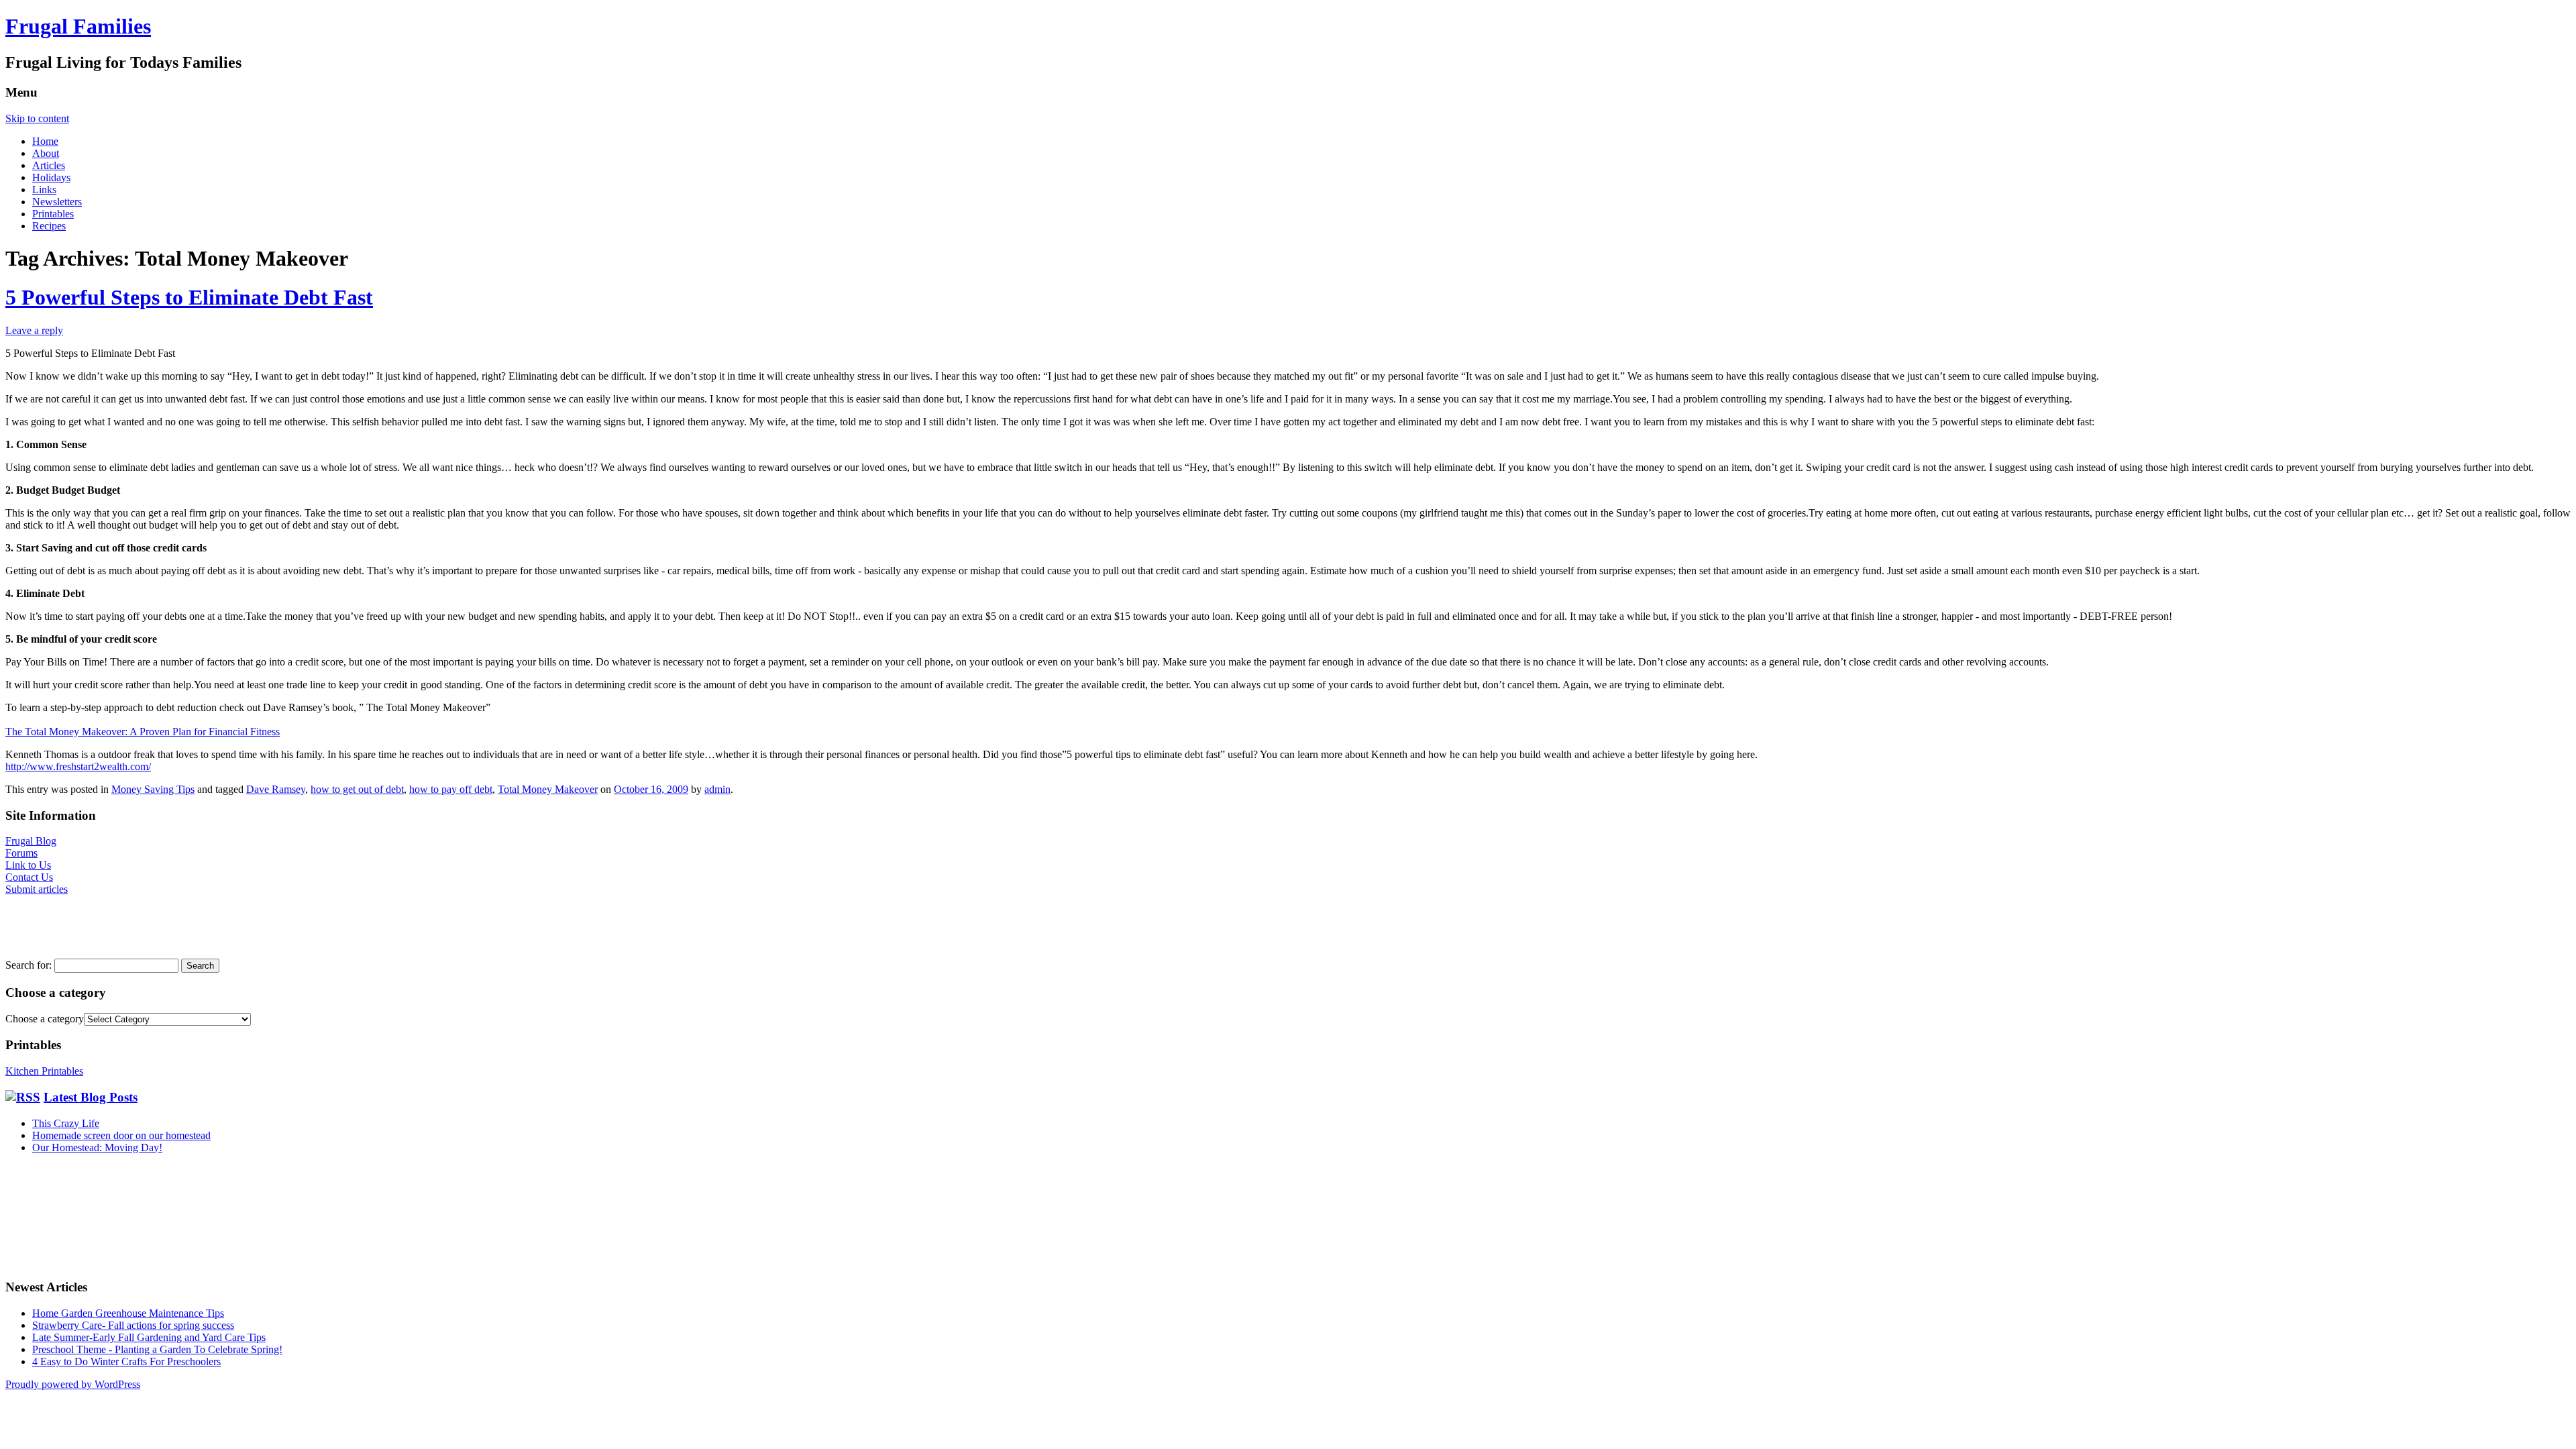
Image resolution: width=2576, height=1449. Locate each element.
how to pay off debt (451, 789)
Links (44, 190)
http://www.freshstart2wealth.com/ (78, 766)
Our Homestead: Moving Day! (97, 1147)
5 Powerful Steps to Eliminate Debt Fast (189, 297)
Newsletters (57, 202)
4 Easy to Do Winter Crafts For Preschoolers (126, 1361)
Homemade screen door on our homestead (121, 1135)
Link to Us (28, 865)
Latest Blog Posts (91, 1097)
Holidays (51, 177)
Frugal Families (78, 26)
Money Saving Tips (153, 789)
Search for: (29, 965)
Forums (21, 853)
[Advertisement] (46, 926)
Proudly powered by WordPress (73, 1384)
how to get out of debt (357, 789)
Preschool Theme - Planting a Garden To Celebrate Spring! (157, 1349)
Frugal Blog (31, 841)
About (46, 153)
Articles (49, 165)
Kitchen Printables (44, 1071)
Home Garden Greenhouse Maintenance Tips (128, 1313)
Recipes (49, 226)
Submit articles (37, 889)
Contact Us (29, 877)
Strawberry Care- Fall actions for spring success (133, 1325)
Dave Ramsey (276, 789)
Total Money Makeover (548, 789)
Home (45, 141)
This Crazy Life (66, 1123)
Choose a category (45, 1019)
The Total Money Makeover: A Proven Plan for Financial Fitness (143, 732)
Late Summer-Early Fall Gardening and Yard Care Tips (149, 1337)
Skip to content (37, 118)
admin (717, 789)
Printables (53, 214)
